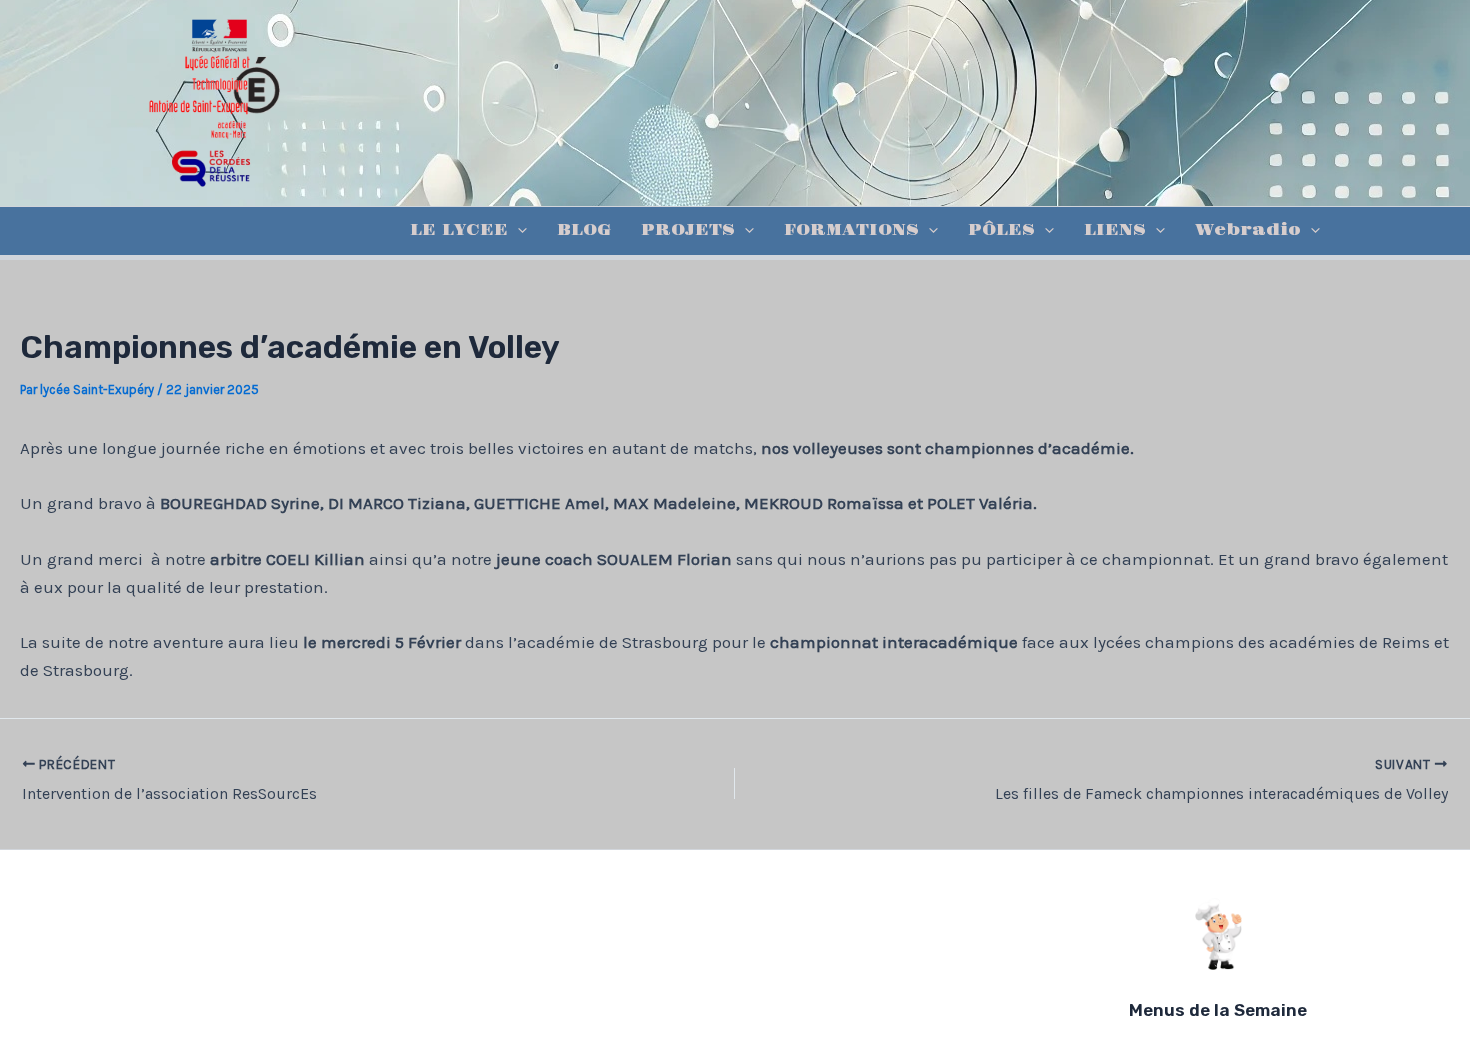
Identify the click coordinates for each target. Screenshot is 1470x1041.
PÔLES (1001, 230)
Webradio (1248, 230)
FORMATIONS (851, 230)
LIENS (1115, 230)
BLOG (584, 230)
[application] (517, 231)
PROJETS (688, 230)
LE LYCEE (459, 230)
